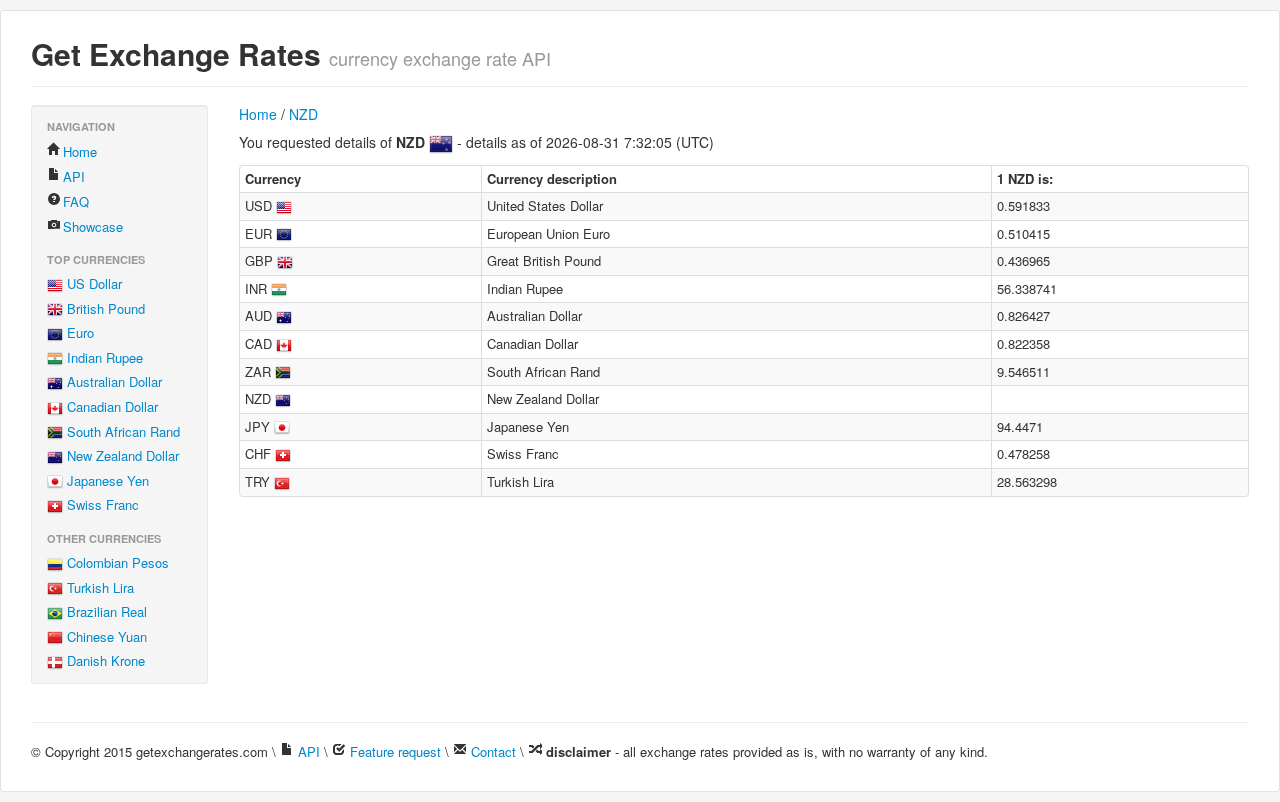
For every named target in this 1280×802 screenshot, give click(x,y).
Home (80, 151)
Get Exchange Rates (176, 53)
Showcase (93, 226)
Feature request (395, 751)
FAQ (76, 201)
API (74, 176)
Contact (493, 751)
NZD (303, 114)
